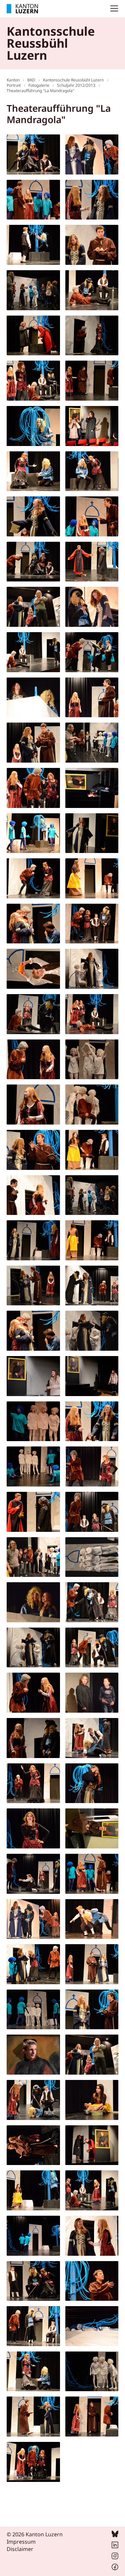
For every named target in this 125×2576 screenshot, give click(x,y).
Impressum (21, 2542)
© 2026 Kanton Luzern (35, 2534)
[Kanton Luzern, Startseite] (22, 9)
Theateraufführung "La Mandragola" (40, 91)
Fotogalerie (39, 85)
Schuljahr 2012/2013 (76, 85)
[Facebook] (115, 2568)
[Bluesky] (115, 2535)
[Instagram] (115, 2557)
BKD (31, 80)
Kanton (13, 80)
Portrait (14, 85)
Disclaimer (20, 2549)
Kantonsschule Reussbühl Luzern (73, 80)
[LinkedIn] (115, 2546)
